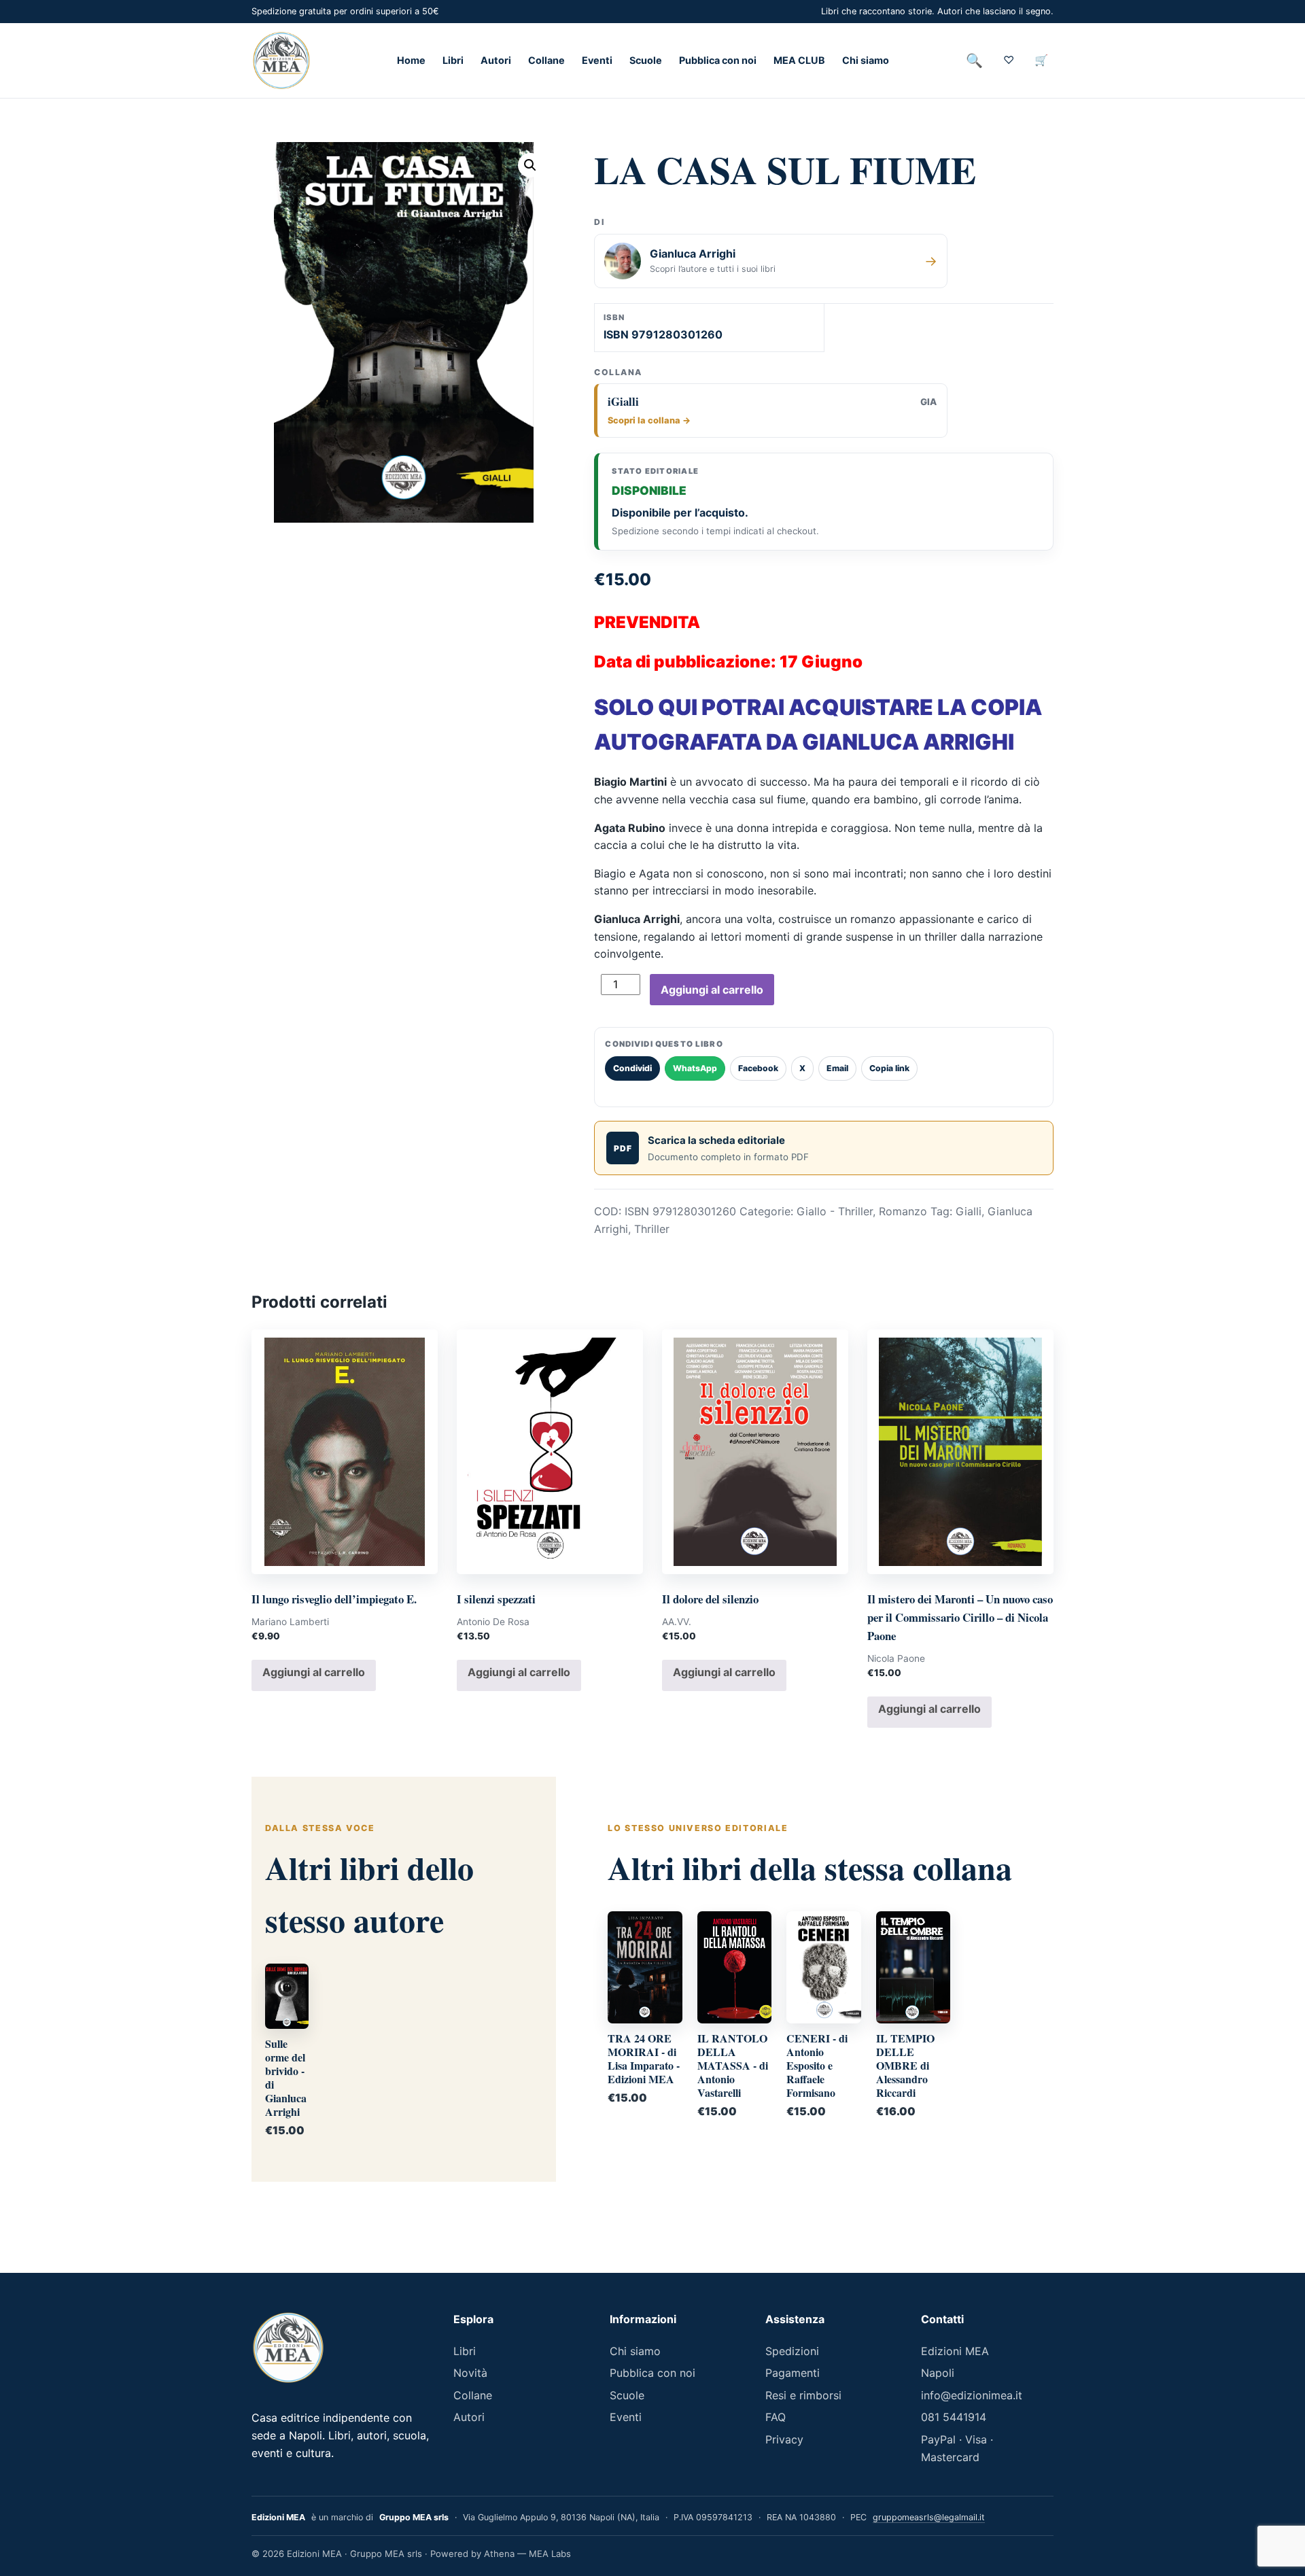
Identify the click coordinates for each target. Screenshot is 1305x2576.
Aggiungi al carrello (712, 990)
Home (411, 61)
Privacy (784, 2439)
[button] (530, 165)
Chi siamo (866, 61)
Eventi (597, 61)
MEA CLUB (799, 61)
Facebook (758, 1068)
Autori (496, 61)
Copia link (889, 1068)
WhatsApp (695, 1068)
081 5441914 (954, 2417)
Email (837, 1068)
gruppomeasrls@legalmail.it (929, 2517)
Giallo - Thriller (835, 1211)
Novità (470, 2373)
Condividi (632, 1068)
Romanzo (903, 1211)
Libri (453, 61)
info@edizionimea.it (972, 2395)
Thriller (652, 1229)
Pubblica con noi (718, 61)
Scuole (646, 61)
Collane (546, 61)
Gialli (969, 1211)
